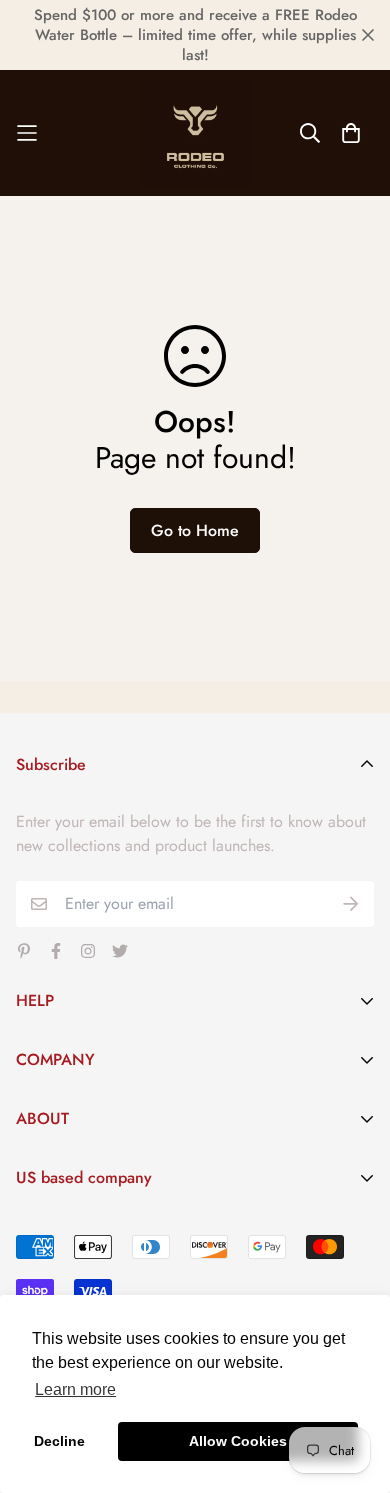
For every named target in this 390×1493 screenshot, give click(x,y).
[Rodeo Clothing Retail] (195, 133)
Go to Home (195, 530)
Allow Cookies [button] (238, 1441)
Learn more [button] (75, 1389)
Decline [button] (59, 1441)
